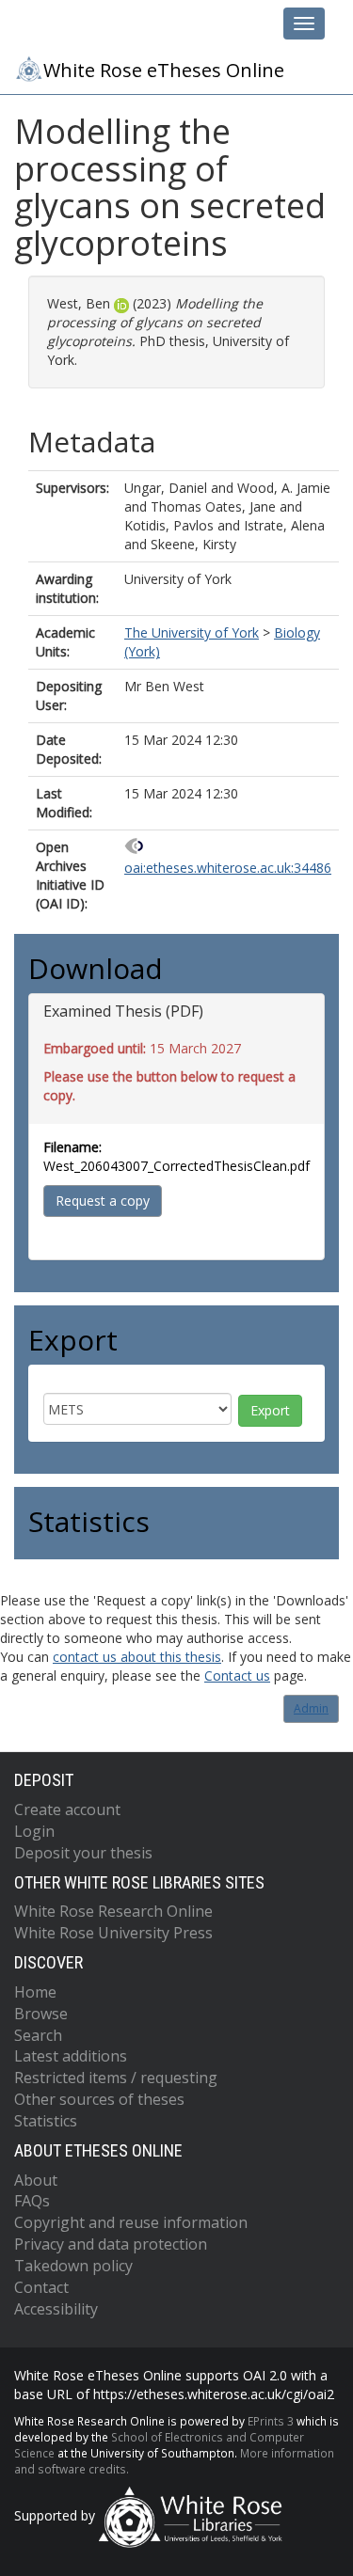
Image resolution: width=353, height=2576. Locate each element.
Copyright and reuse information (131, 2222)
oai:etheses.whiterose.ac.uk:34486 (228, 868)
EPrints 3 (271, 2421)
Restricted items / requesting (116, 2078)
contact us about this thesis (137, 1657)
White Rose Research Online (113, 1911)
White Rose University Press (113, 1933)
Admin (311, 1708)
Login (34, 1831)
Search (38, 2035)
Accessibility (56, 2309)
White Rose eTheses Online (164, 70)
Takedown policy (73, 2266)
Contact (41, 2287)
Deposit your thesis (83, 1853)
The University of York (192, 632)
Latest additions (71, 2056)
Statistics (46, 2121)
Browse (41, 2014)
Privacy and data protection (111, 2244)
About (36, 2180)
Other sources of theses (99, 2099)
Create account (67, 1810)
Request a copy (103, 1201)
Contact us (237, 1675)
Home (35, 1992)
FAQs (32, 2201)
